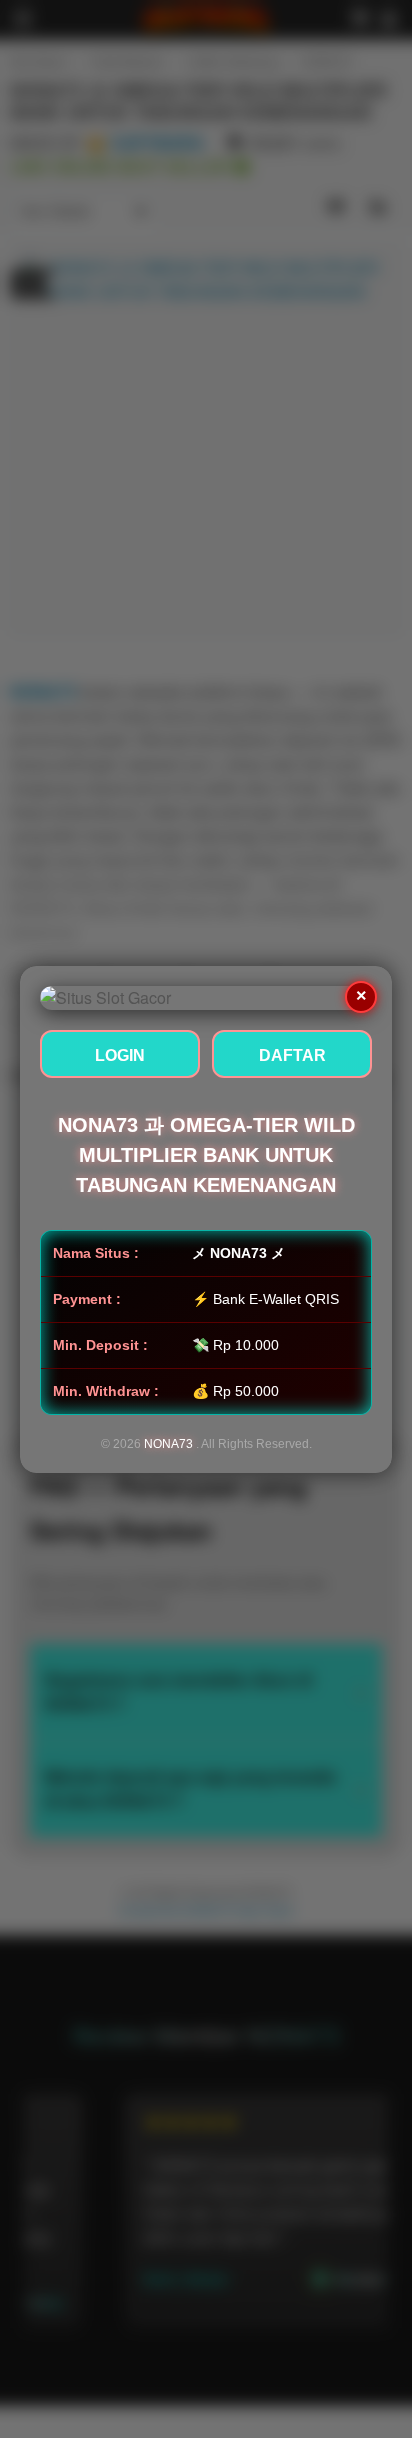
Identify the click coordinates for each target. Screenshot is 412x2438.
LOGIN (120, 1055)
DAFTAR (292, 1055)
